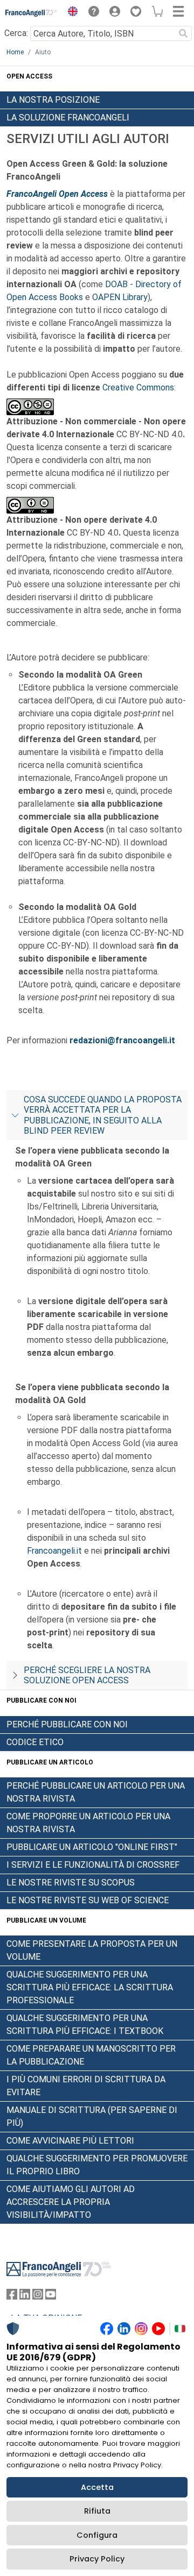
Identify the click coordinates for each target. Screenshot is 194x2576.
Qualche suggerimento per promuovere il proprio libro (97, 2165)
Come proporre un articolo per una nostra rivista (88, 1823)
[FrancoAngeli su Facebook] (12, 2297)
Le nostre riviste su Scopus (71, 1883)
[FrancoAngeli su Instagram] (38, 2297)
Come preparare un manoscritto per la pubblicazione (91, 2055)
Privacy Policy (97, 2559)
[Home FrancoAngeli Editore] (32, 13)
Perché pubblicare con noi (67, 1724)
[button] (70, 13)
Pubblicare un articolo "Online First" (92, 1847)
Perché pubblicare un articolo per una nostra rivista (96, 1792)
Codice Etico (35, 1742)
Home (15, 52)
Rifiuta (97, 2511)
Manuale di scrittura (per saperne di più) (92, 2116)
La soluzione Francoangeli (68, 118)
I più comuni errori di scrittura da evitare (86, 2086)
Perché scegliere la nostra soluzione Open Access (87, 1675)
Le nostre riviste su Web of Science (88, 1900)
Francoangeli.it (54, 1551)
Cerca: (16, 33)
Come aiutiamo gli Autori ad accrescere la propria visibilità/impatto (71, 2202)
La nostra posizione (53, 100)
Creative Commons (138, 387)
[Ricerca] (183, 33)
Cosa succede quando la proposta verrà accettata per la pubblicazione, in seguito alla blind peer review (103, 1115)
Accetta (97, 2487)
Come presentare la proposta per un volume (92, 1950)
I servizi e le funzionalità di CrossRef (93, 1865)
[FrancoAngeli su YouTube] (51, 2297)
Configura (97, 2535)
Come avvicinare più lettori (70, 2141)
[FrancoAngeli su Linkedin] (25, 2297)
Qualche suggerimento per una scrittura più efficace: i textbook (85, 2024)
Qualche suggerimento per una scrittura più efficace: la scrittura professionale (90, 1987)
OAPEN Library (120, 297)
